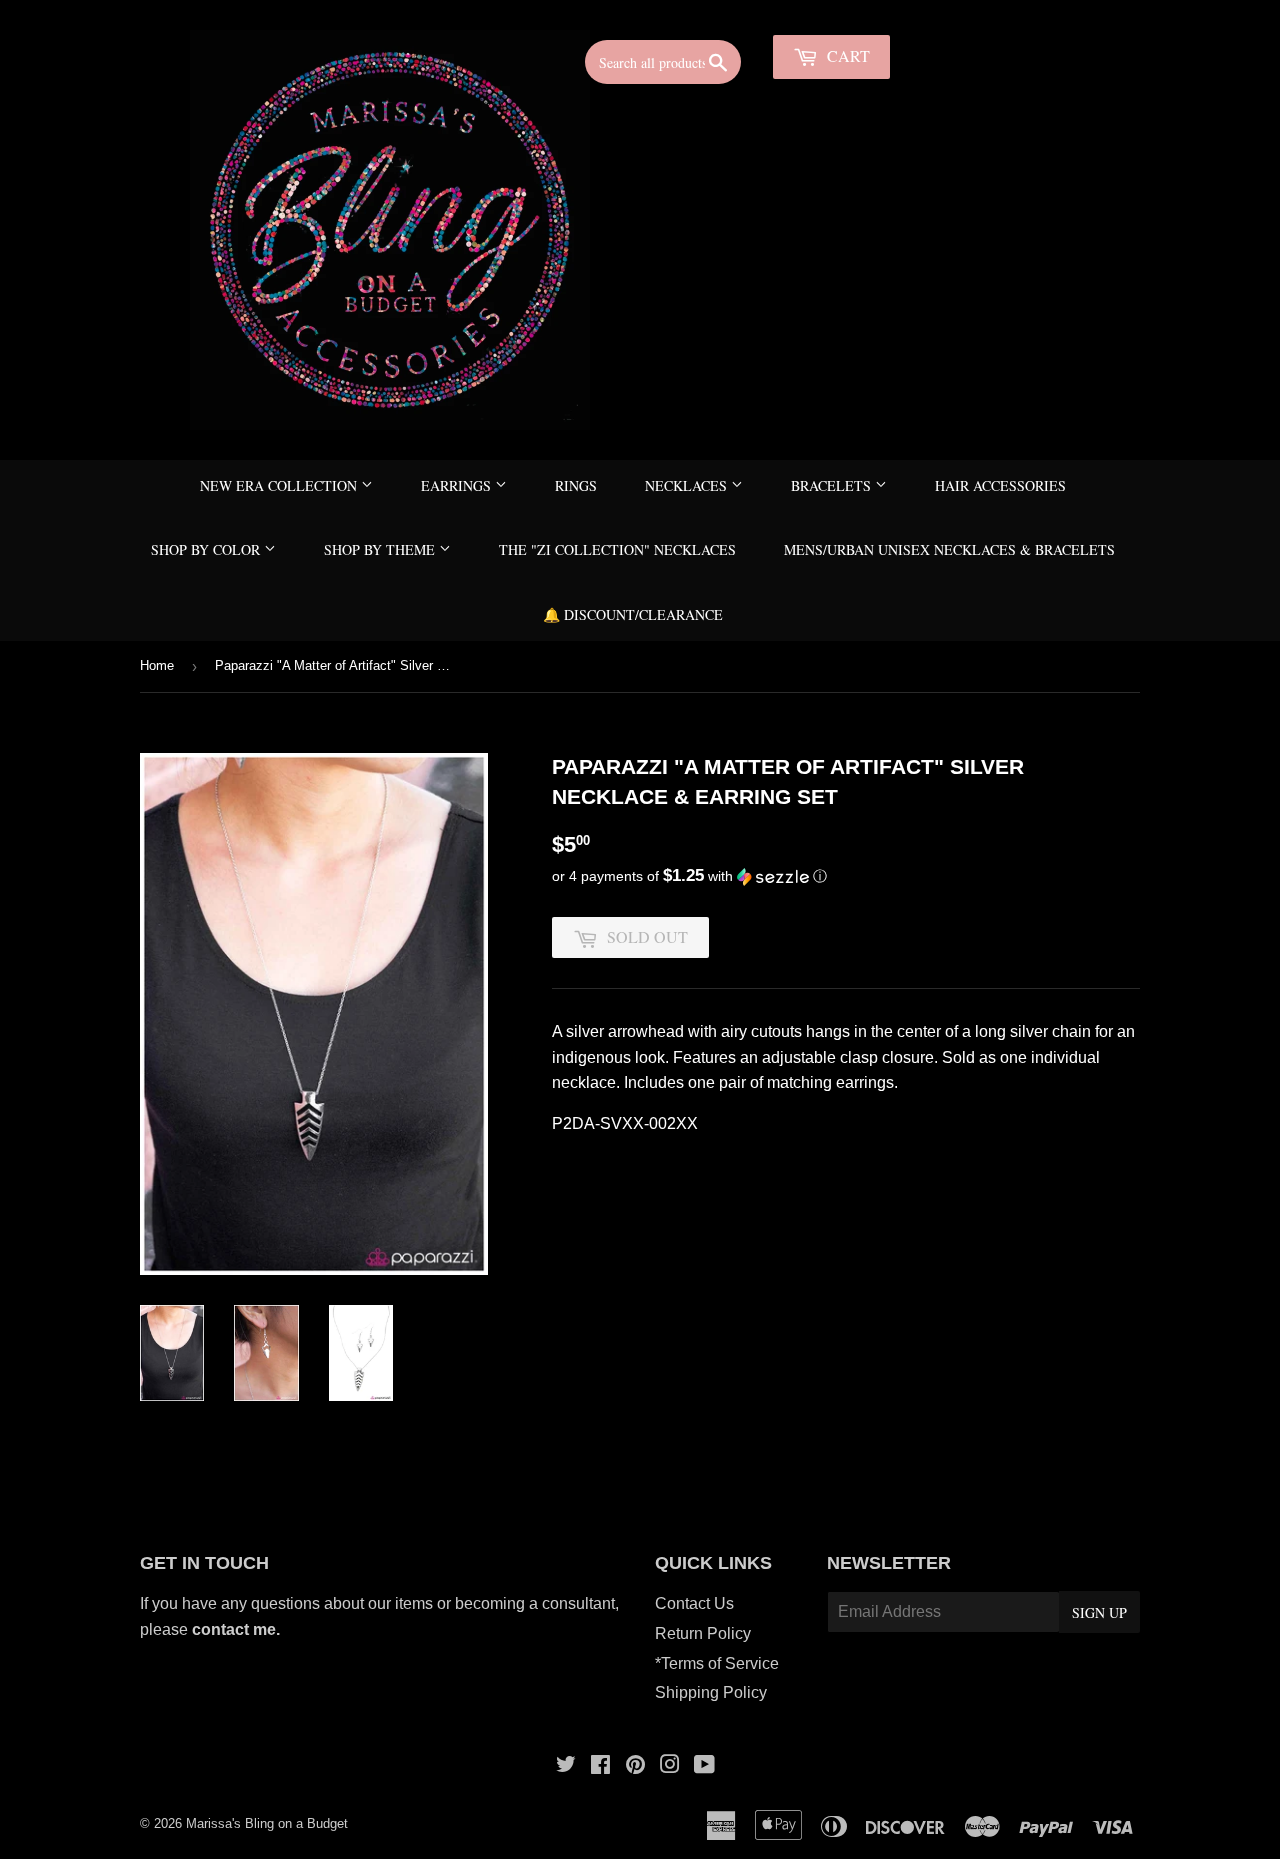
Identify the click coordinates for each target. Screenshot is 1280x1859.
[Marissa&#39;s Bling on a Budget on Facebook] (600, 1766)
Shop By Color (207, 549)
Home (157, 665)
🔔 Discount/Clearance (633, 614)
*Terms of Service (717, 1663)
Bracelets (833, 485)
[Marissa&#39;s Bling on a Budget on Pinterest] (635, 1766)
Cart (846, 55)
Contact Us (694, 1603)
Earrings (458, 485)
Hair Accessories (1000, 485)
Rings (576, 485)
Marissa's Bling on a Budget (267, 1823)
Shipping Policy (711, 1692)
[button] (846, 876)
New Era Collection (280, 485)
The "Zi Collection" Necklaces (617, 549)
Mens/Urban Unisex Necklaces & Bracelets (949, 549)
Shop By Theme (381, 549)
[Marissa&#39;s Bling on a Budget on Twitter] (566, 1766)
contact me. (238, 1629)
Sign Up (1099, 1612)
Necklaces (688, 485)
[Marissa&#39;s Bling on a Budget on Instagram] (670, 1766)
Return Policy (703, 1633)
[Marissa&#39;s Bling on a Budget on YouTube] (704, 1766)
